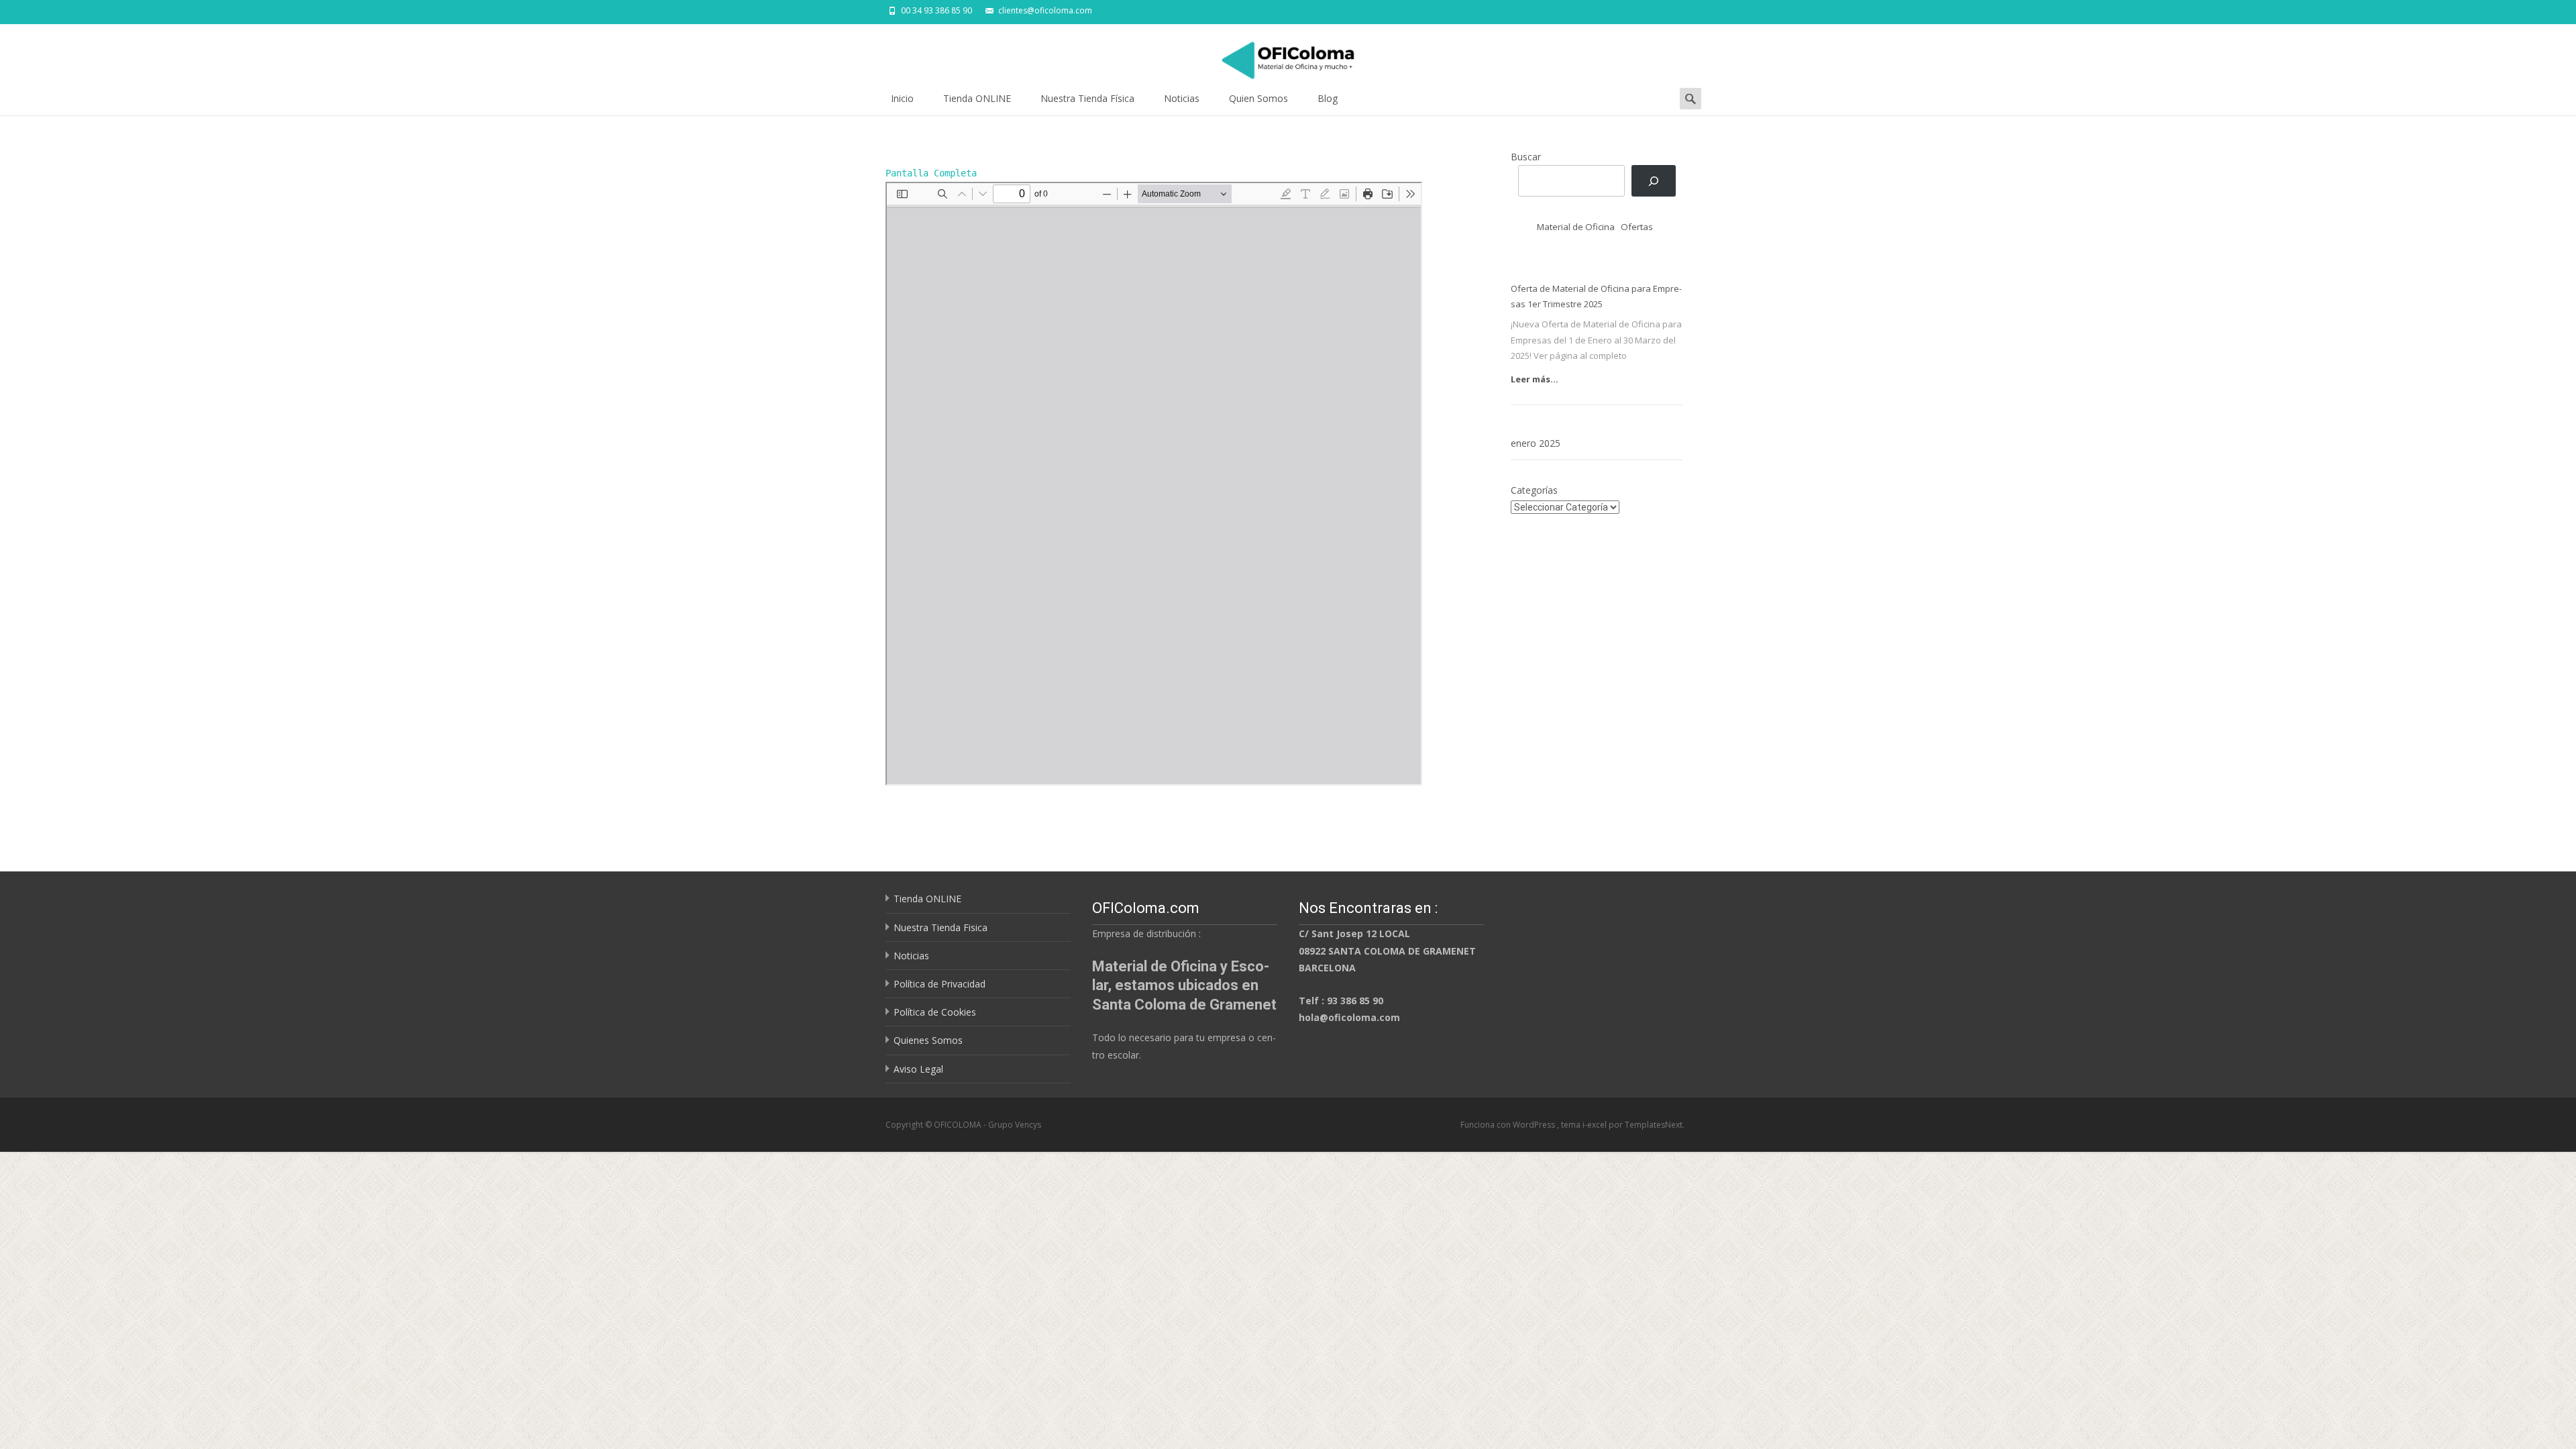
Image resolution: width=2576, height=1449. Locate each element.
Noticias (1182, 98)
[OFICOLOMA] (1288, 54)
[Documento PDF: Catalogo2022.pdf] (1154, 484)
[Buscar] (1653, 181)
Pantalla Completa (931, 173)
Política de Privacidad (940, 984)
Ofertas (1637, 227)
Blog (1328, 98)
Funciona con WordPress (1509, 1125)
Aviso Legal (918, 1069)
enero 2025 (1536, 443)
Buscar (1526, 157)
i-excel (1596, 1125)
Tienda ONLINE (977, 98)
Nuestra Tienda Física (1087, 98)
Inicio (902, 98)
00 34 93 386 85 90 (936, 10)
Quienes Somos (928, 1040)
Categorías (1534, 490)
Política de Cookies (935, 1012)
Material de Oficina (1576, 227)
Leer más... (1535, 379)
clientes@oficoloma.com (1045, 10)
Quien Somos (1258, 98)
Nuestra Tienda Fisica (941, 927)
